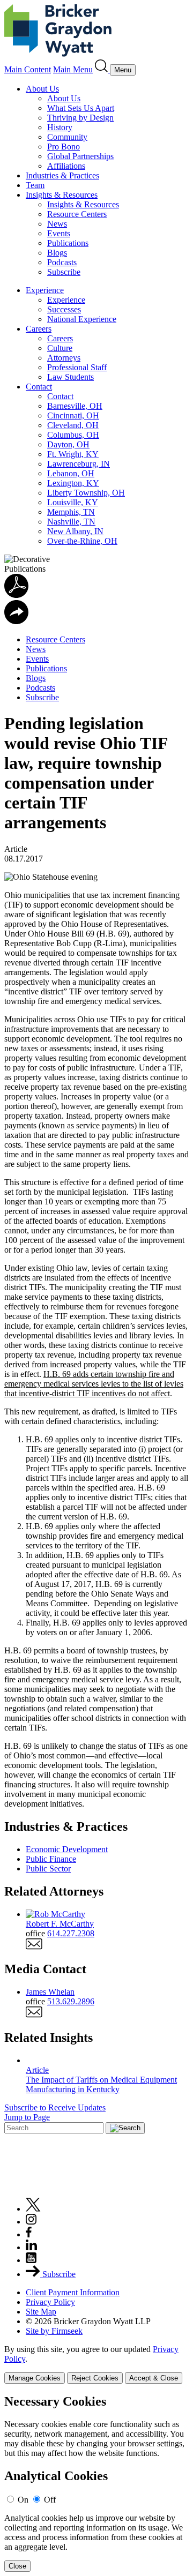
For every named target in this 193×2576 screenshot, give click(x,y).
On (23, 2500)
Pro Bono (64, 147)
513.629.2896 (71, 2001)
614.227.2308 (71, 1933)
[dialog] (96, 2364)
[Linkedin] (31, 2247)
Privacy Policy (50, 2302)
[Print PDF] (16, 595)
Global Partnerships (80, 156)
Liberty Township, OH (86, 493)
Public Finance (51, 1859)
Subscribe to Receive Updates (55, 2107)
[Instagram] (32, 2222)
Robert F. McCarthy (60, 1924)
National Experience (82, 319)
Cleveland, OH (73, 425)
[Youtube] (31, 2260)
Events (59, 233)
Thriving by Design (80, 118)
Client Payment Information (73, 2292)
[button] (16, 621)
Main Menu (73, 69)
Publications (68, 243)
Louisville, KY (73, 502)
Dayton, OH (68, 444)
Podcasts (62, 262)
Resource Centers (77, 214)
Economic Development (67, 1849)
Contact (39, 387)
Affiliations (66, 166)
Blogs (57, 253)
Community (67, 137)
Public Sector (48, 1869)
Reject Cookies (95, 2378)
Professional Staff (77, 367)
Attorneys (64, 358)
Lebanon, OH (71, 473)
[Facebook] (29, 2234)
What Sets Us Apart (81, 108)
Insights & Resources (62, 195)
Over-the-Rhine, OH (82, 541)
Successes (64, 309)
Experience (45, 290)
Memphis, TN (71, 512)
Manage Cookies (35, 2378)
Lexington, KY (73, 483)
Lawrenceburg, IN (79, 464)
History (60, 127)
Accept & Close (154, 2378)
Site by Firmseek (54, 2331)
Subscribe (64, 272)
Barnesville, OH (75, 406)
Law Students (70, 377)
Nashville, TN (71, 522)
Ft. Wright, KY (73, 454)
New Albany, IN (75, 531)
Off (50, 2500)
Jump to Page (27, 2117)
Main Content (28, 69)
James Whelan (50, 1992)
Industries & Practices (62, 175)
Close (17, 2566)
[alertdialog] (96, 2483)
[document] (96, 2483)
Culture (60, 348)
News (57, 224)
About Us (42, 89)
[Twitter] (33, 2209)
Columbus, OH (73, 435)
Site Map (41, 2312)
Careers (39, 329)
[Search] (102, 69)
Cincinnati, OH (73, 415)
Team (35, 185)
